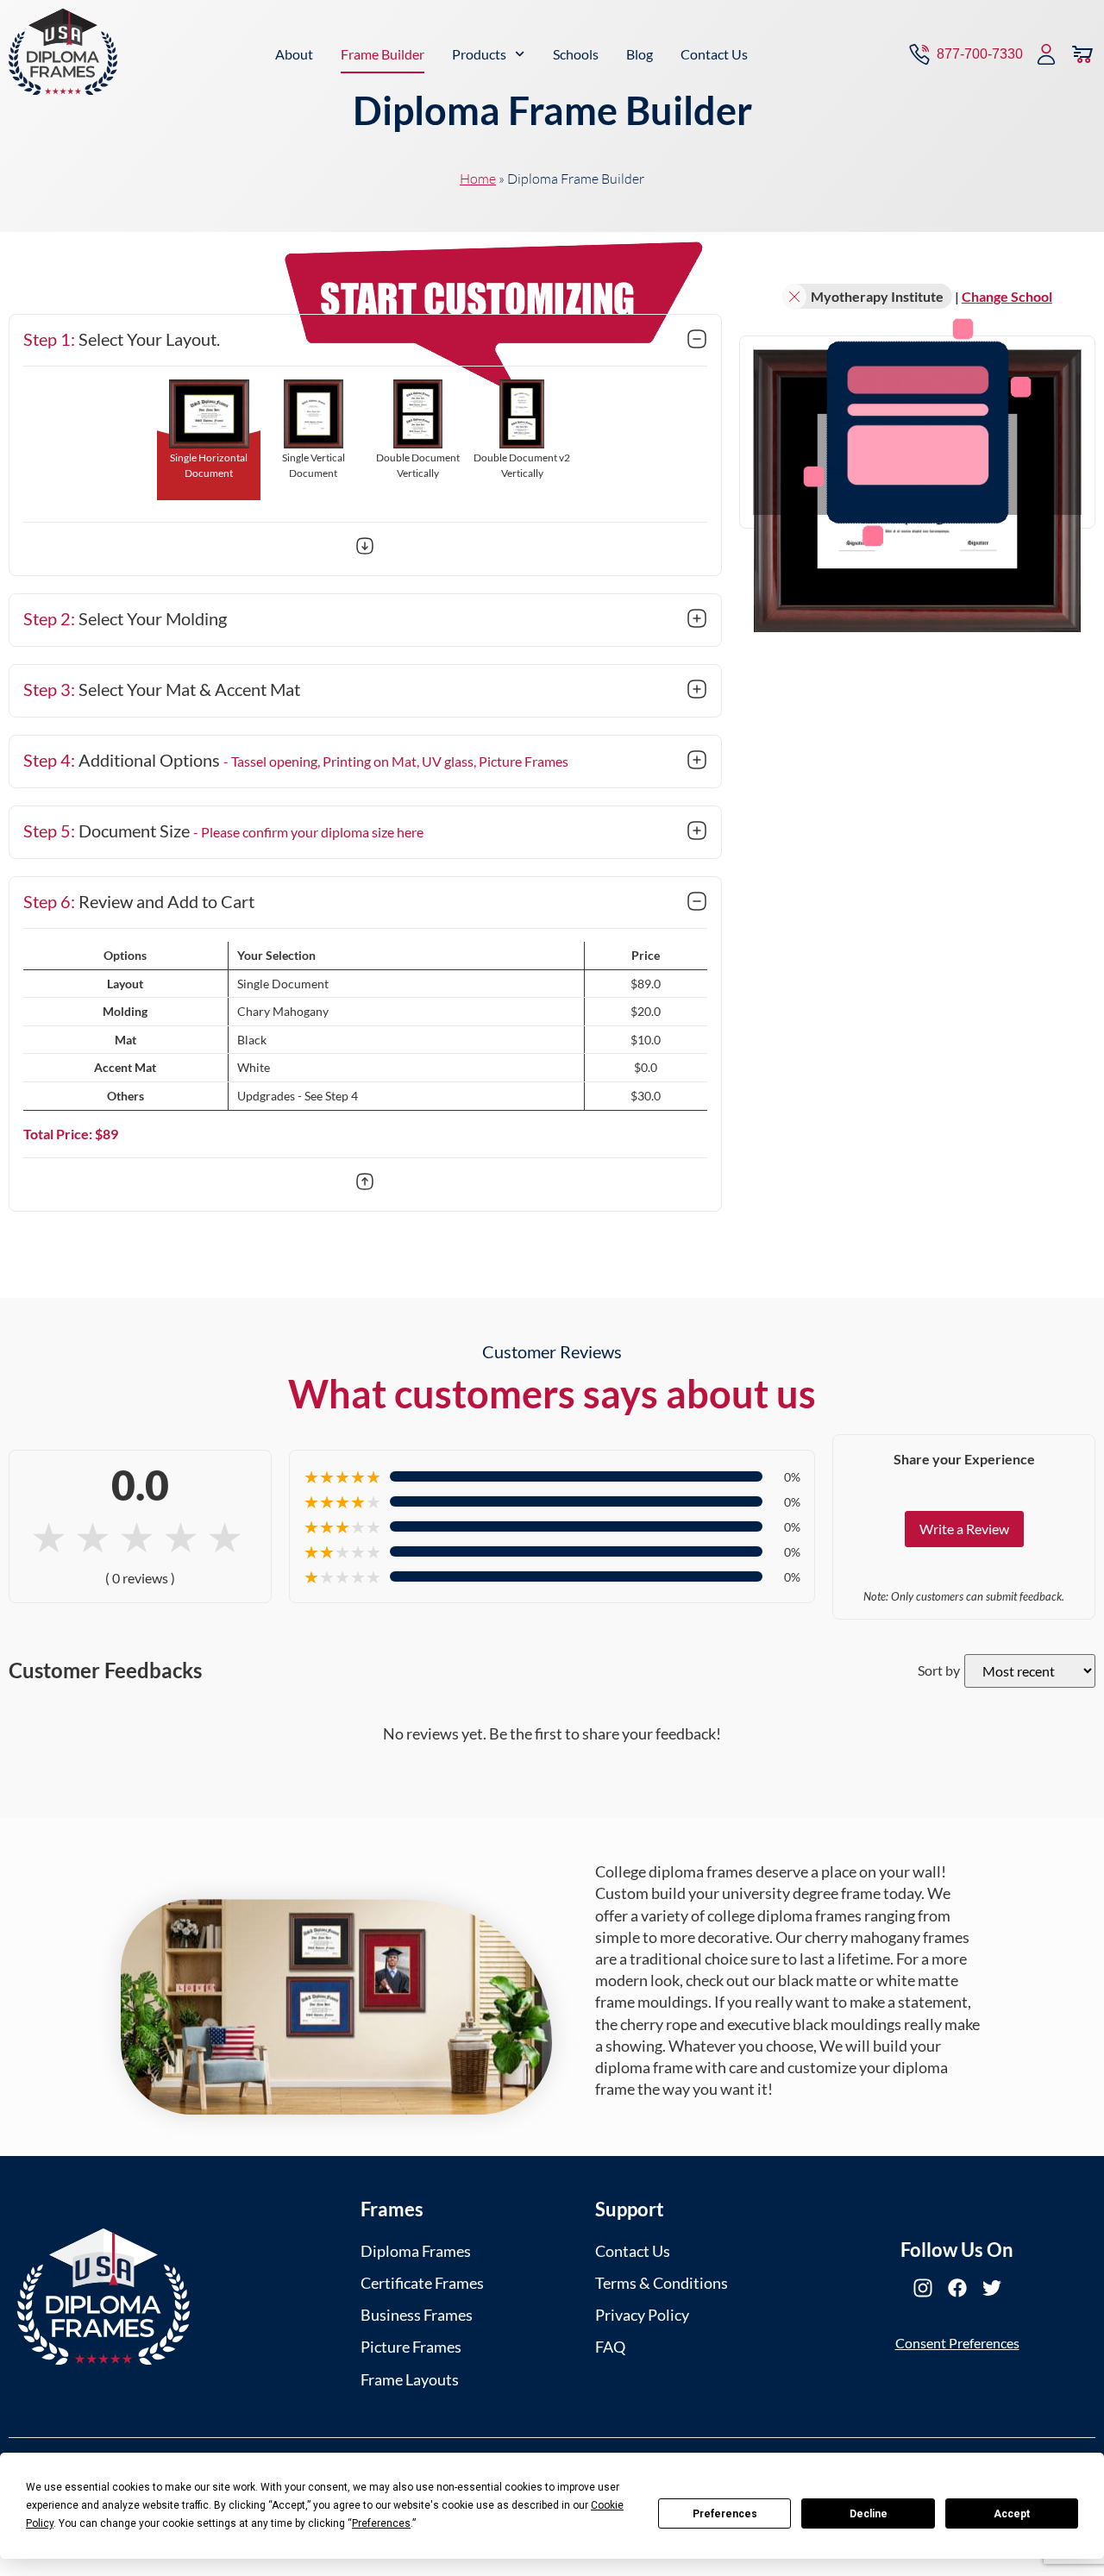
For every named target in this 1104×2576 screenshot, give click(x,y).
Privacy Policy (642, 2315)
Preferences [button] (381, 2523)
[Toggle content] (697, 341)
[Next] (365, 548)
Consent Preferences (957, 2343)
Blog (640, 54)
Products (479, 54)
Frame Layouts (410, 2379)
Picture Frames (411, 2347)
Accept (1012, 2514)
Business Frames (417, 2315)
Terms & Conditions (662, 2283)
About (294, 54)
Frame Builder (383, 54)
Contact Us (714, 54)
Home (478, 179)
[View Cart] (1082, 54)
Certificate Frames (422, 2283)
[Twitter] (992, 2288)
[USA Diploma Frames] (103, 2297)
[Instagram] (923, 2288)
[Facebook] (957, 2288)
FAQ (610, 2347)
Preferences (725, 2514)
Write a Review (964, 1529)
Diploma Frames (416, 2251)
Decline (869, 2514)
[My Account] (1046, 54)
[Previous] (365, 1184)
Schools (576, 54)
